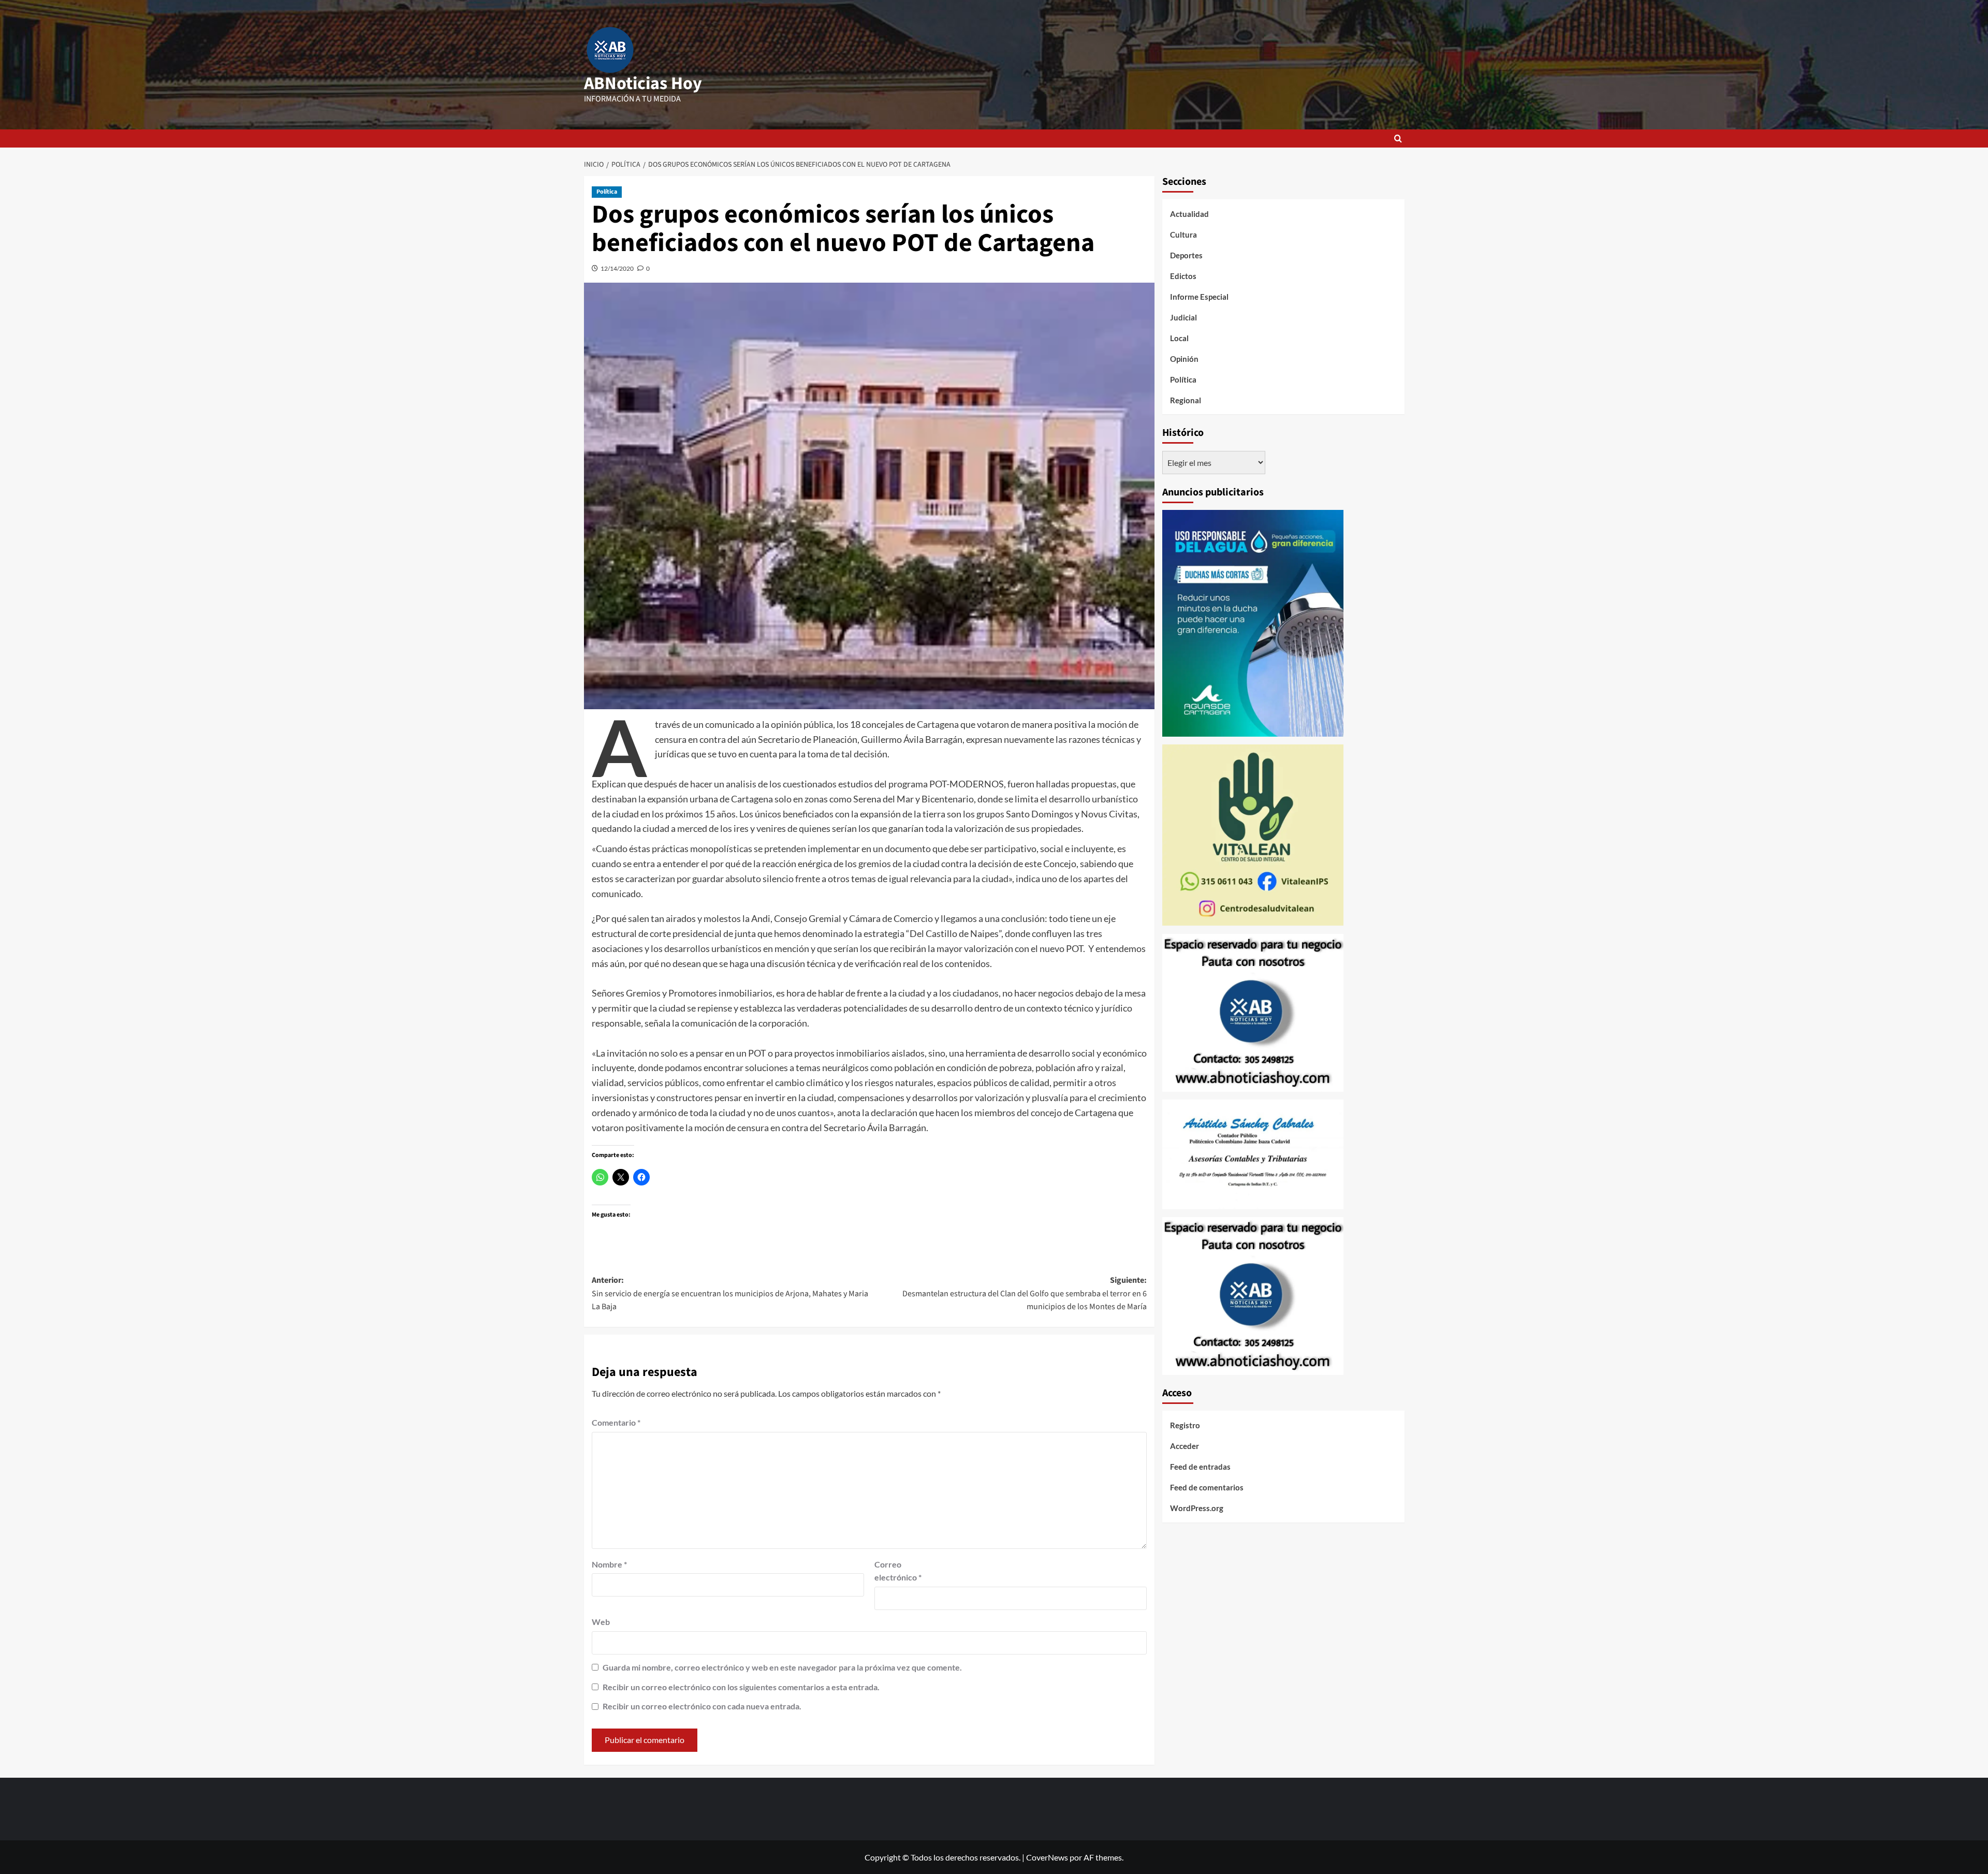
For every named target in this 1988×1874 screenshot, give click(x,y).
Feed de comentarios (1207, 1488)
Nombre (609, 1564)
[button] (1398, 138)
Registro (1185, 1426)
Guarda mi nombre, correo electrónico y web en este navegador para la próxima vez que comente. (782, 1667)
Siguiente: (1025, 1293)
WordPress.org (1197, 1509)
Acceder (1185, 1446)
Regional (1186, 400)
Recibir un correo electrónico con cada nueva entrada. (702, 1706)
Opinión (1184, 359)
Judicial (1183, 317)
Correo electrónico (898, 1571)
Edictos (1183, 276)
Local (1179, 338)
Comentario (616, 1422)
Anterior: (730, 1293)
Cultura (1183, 235)
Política (607, 192)
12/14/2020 (617, 268)
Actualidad (1189, 214)
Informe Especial (1199, 297)
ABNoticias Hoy (643, 84)
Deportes (1186, 255)
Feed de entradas (1200, 1467)
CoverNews (1047, 1857)
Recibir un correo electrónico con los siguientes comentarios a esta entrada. (741, 1687)
